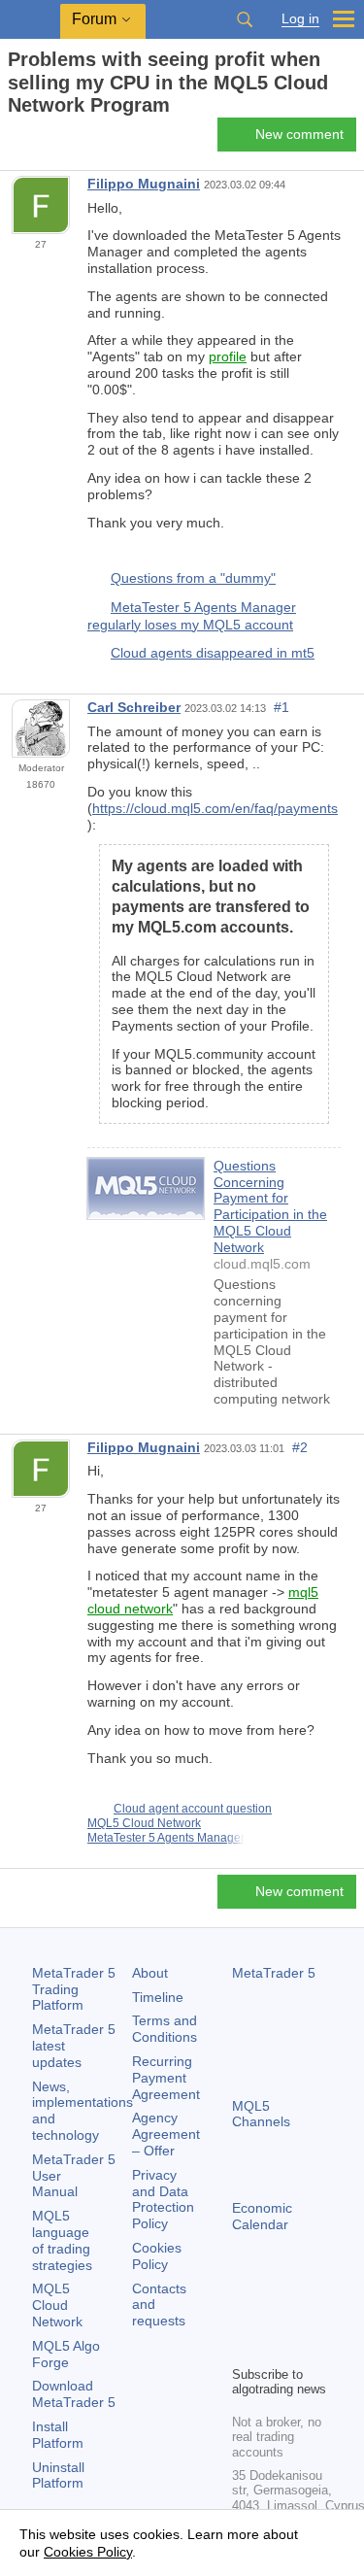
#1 (281, 707)
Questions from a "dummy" (193, 578)
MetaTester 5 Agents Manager (166, 1838)
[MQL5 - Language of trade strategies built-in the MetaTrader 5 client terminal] (30, 20)
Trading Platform (74, 1989)
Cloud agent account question (193, 1809)
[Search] (245, 19)
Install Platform (58, 2435)
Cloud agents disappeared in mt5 (213, 653)
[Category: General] (37, 140)
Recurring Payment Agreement (166, 2078)
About (150, 1973)
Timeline (158, 1997)
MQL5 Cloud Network (144, 1823)
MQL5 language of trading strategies (62, 2240)
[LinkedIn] (275, 2348)
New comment (299, 134)
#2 (300, 1447)
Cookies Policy (157, 2256)
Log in (300, 19)
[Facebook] (244, 2317)
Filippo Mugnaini (144, 184)
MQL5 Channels (261, 2114)
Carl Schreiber (134, 707)
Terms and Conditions (165, 2029)
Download (74, 2394)
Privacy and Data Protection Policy (163, 2199)
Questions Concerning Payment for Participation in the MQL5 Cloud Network (270, 1206)
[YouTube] (244, 2348)
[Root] (14, 139)
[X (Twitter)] (306, 2317)
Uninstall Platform (58, 2475)
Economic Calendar (262, 2216)
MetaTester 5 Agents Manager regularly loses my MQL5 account (192, 616)
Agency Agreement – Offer (166, 2134)
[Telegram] (275, 2317)
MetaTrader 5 (274, 1973)
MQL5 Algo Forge (66, 2354)
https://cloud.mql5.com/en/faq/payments (215, 808)
